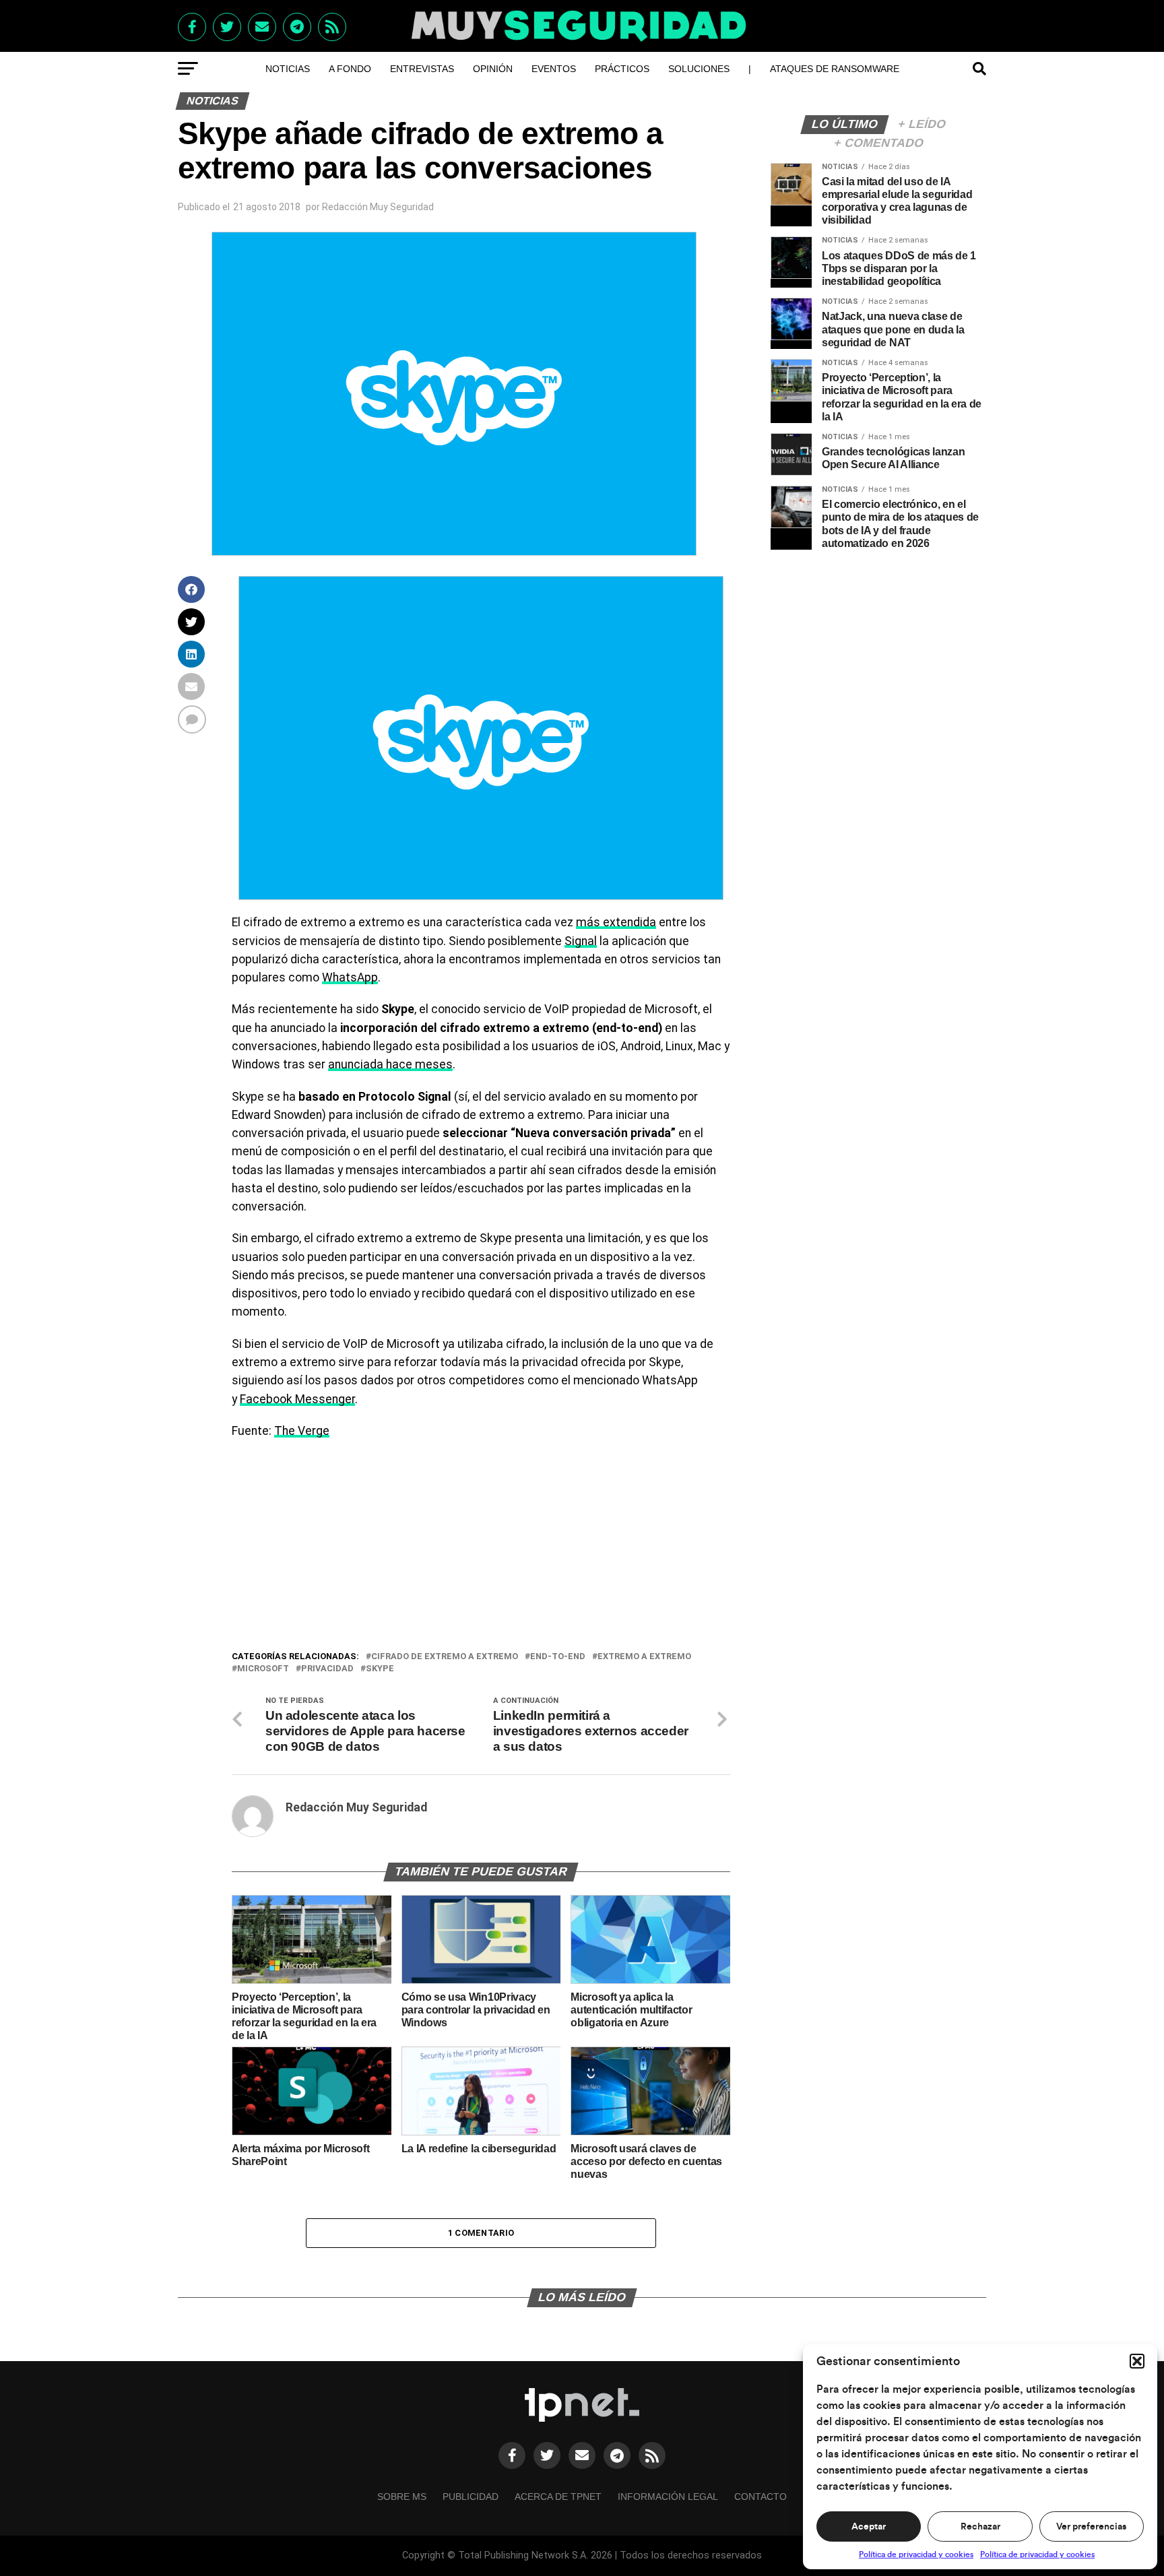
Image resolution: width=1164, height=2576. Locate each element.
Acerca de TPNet (558, 2497)
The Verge (302, 1431)
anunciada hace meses (390, 1064)
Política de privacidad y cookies (916, 2554)
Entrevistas (422, 69)
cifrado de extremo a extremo (445, 1657)
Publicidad (471, 2497)
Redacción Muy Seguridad (378, 207)
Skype (380, 1669)
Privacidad (327, 1669)
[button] (1137, 2361)
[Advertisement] (481, 1548)
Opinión (493, 69)
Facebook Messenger (297, 1399)
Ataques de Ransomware (835, 69)
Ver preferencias (1091, 2527)
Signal (581, 941)
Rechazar (980, 2527)
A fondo (350, 69)
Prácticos (622, 69)
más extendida (616, 922)
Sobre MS (402, 2497)
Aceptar (869, 2527)
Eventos (554, 69)
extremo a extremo (644, 1657)
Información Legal (668, 2497)
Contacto (761, 2497)
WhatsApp (350, 977)
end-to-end (558, 1657)
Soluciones (699, 69)
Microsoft (263, 1669)
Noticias (288, 69)
